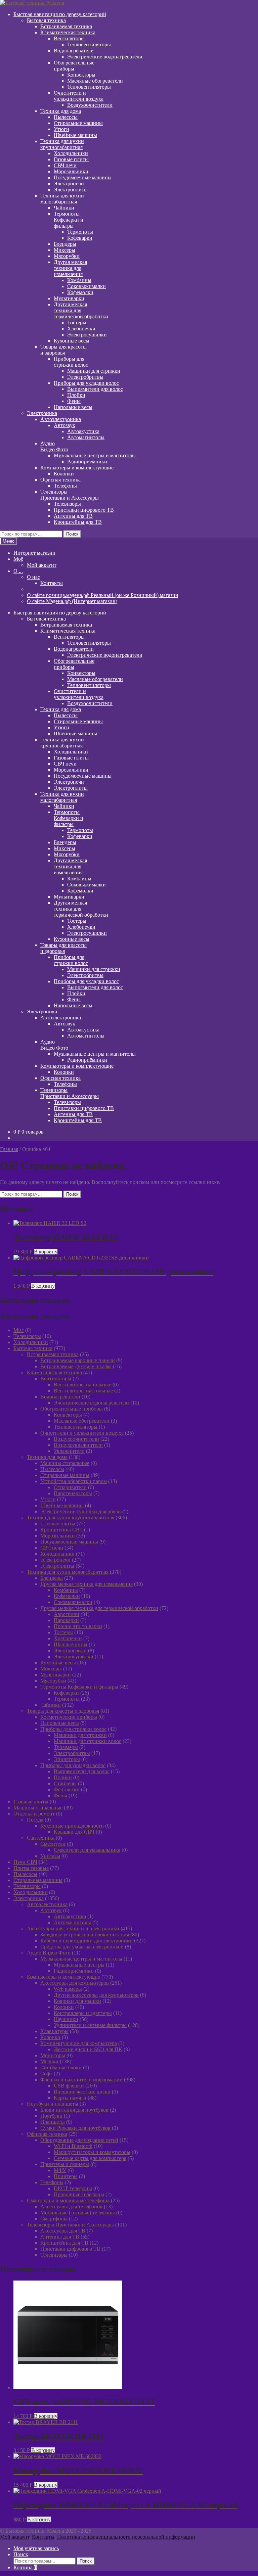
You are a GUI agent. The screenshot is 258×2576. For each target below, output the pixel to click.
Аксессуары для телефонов (71, 2206)
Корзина (25, 2567)
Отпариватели (70, 1487)
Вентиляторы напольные (82, 1385)
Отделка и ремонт (34, 1814)
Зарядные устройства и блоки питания (85, 1935)
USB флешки (69, 2086)
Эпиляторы (67, 1759)
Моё (18, 559)
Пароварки (66, 1620)
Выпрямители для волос (95, 389)
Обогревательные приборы (72, 1409)
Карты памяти (70, 2098)
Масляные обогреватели (95, 81)
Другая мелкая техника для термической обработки (99, 1608)
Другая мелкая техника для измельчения (87, 1584)
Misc (19, 1330)
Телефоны (65, 486)
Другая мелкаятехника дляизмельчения (70, 268)
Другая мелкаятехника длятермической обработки (81, 310)
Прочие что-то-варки (78, 1626)
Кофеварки (80, 238)
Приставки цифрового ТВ (84, 510)
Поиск (72, 534)
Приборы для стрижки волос (73, 1729)
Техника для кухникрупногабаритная (62, 144)
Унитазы (50, 1856)
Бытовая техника (46, 20)
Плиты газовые (31, 1868)
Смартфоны (54, 2219)
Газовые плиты (71, 159)
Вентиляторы (69, 38)
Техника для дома (61, 111)
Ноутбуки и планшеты (53, 2104)
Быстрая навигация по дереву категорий (60, 14)
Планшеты (53, 2122)
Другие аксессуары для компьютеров (96, 1995)
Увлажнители (69, 1451)
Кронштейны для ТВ (78, 522)
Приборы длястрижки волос (71, 362)
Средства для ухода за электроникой (82, 1947)
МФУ (60, 2170)
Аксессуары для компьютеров (75, 1983)
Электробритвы (85, 377)
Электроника (42, 413)
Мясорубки (67, 256)
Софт (46, 2074)
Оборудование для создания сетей (79, 2140)
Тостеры (77, 323)
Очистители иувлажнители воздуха (79, 96)
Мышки (49, 2061)
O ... (18, 571)
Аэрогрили (67, 1614)
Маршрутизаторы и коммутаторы (92, 2152)
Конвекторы (81, 75)
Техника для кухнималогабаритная (62, 199)
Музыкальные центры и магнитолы (95, 455)
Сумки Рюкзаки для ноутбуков (75, 2128)
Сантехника (41, 1838)
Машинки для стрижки (94, 371)
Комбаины (79, 280)
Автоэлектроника (61, 419)
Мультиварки (69, 298)
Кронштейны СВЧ (61, 1530)
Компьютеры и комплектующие (77, 468)
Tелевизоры (27, 1336)
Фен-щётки (67, 1789)
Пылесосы (52, 1469)
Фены (74, 401)
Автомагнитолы (86, 437)
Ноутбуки (51, 2116)
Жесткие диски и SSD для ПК (88, 2049)
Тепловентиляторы (89, 44)
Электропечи (69, 183)
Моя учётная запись (36, 2548)
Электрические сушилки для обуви (81, 1511)
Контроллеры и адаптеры (83, 2013)
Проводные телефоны (79, 2194)
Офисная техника (60, 480)
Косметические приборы (69, 1717)
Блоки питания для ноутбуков (74, 2110)
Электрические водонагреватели (105, 57)
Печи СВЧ (25, 1862)
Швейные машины (75, 135)
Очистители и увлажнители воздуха (82, 1433)
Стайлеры (65, 1783)
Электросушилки (87, 335)
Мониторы (53, 2055)
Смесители (53, 1844)
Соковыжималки (87, 286)
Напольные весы (73, 407)
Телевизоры (67, 504)
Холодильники (71, 153)
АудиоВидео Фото (54, 446)
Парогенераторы (73, 1493)
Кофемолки (80, 292)
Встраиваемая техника (66, 26)
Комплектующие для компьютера (79, 2043)
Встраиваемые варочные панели (78, 1360)
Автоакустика (83, 431)
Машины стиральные (65, 1463)
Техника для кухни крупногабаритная (71, 1517)
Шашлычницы (71, 1644)
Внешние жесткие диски (82, 2092)
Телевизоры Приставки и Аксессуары (70, 2225)
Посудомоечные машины (83, 177)
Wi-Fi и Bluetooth (73, 2146)
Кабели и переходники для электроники (87, 1941)
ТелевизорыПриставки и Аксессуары (70, 495)
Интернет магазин (34, 553)
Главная (9, 1149)
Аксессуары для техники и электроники (73, 1928)
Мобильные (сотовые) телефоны (78, 2213)
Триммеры (66, 1747)
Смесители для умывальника (87, 1850)
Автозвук (64, 425)
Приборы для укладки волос (86, 383)
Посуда (35, 1820)
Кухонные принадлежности (72, 1826)
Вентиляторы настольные (83, 1391)
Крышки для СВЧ (74, 1832)
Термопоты (80, 232)
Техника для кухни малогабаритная (68, 1572)
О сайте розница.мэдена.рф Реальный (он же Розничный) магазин (103, 595)
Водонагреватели (74, 51)
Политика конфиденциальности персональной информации (126, 2537)
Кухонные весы (72, 341)
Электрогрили (70, 1650)
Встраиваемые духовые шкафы (76, 1366)
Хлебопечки (81, 329)
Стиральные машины (78, 123)
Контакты (52, 583)
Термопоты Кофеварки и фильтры (79, 1687)
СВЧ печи (65, 165)
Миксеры (64, 250)
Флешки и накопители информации (81, 2080)
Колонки (64, 474)
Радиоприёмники (87, 462)
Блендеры (65, 244)
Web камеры (68, 1989)
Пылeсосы (66, 117)
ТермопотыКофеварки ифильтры (69, 220)
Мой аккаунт (42, 565)
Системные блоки (61, 2067)
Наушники (66, 2019)
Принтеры (66, 2176)
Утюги (61, 129)
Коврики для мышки (77, 2001)
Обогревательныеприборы (74, 66)
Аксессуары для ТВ (63, 2231)
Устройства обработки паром (74, 1481)
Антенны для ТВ (73, 516)
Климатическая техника (68, 32)
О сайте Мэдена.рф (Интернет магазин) (72, 601)
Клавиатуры (54, 2031)
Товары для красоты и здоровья (63, 1711)
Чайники (64, 208)
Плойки (76, 395)
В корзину (46, 1252)
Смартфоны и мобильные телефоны (68, 2200)
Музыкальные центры (79, 1965)
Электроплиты (71, 190)
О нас (33, 577)
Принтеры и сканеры (65, 2164)
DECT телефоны (73, 2188)
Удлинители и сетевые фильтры (90, 2025)
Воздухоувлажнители (78, 1445)
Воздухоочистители (90, 105)
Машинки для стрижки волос (88, 1741)
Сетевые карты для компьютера (90, 2158)
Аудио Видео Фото (49, 1953)
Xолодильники (31, 1342)
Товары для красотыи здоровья (63, 350)
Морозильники (71, 171)
